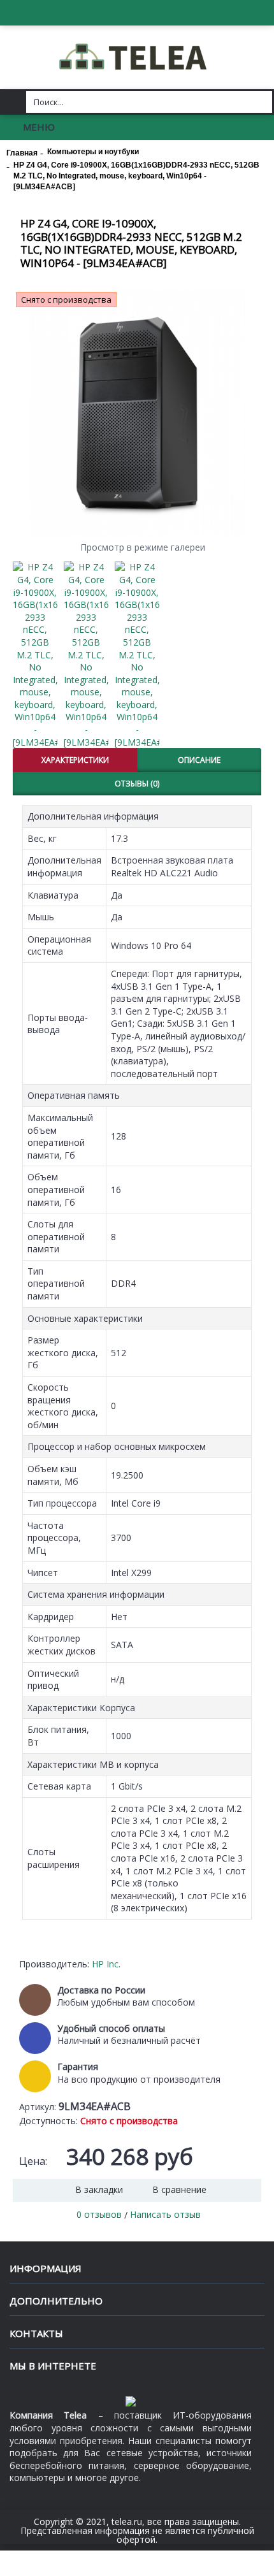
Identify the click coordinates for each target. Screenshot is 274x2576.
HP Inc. (106, 1964)
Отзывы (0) (137, 784)
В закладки (99, 2189)
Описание (199, 760)
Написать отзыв (165, 2214)
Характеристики (75, 760)
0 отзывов (99, 2214)
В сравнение (179, 2189)
